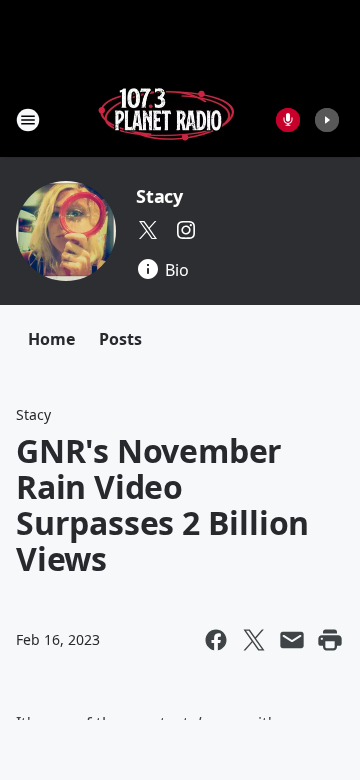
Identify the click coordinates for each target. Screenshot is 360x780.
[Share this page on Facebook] (216, 640)
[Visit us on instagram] (186, 230)
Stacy (159, 196)
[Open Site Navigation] (28, 120)
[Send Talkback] (288, 120)
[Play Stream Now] (327, 120)
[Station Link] (166, 119)
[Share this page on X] (254, 640)
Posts (120, 339)
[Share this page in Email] (292, 640)
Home (51, 339)
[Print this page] (330, 640)
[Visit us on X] (148, 230)
